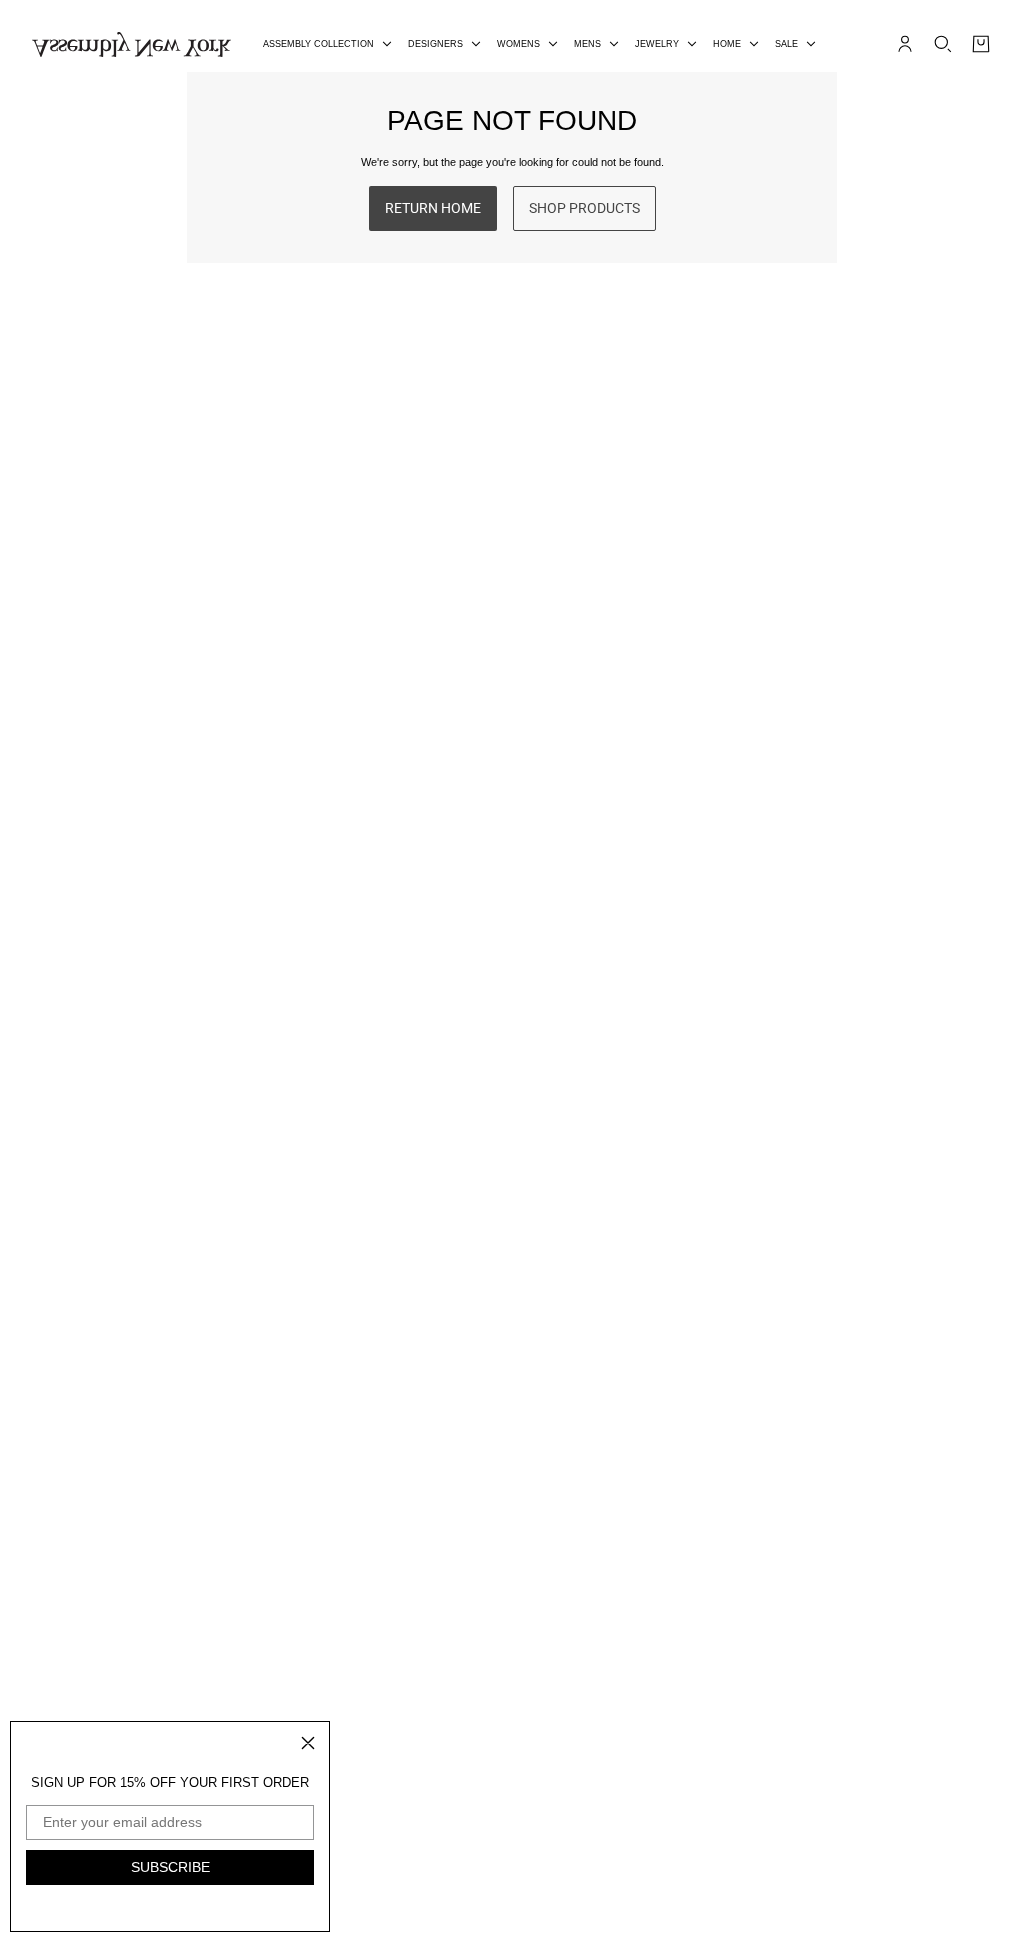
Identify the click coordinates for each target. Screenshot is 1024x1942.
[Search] (943, 44)
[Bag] (981, 44)
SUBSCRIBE (170, 1867)
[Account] (905, 44)
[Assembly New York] (131, 44)
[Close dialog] (308, 1743)
